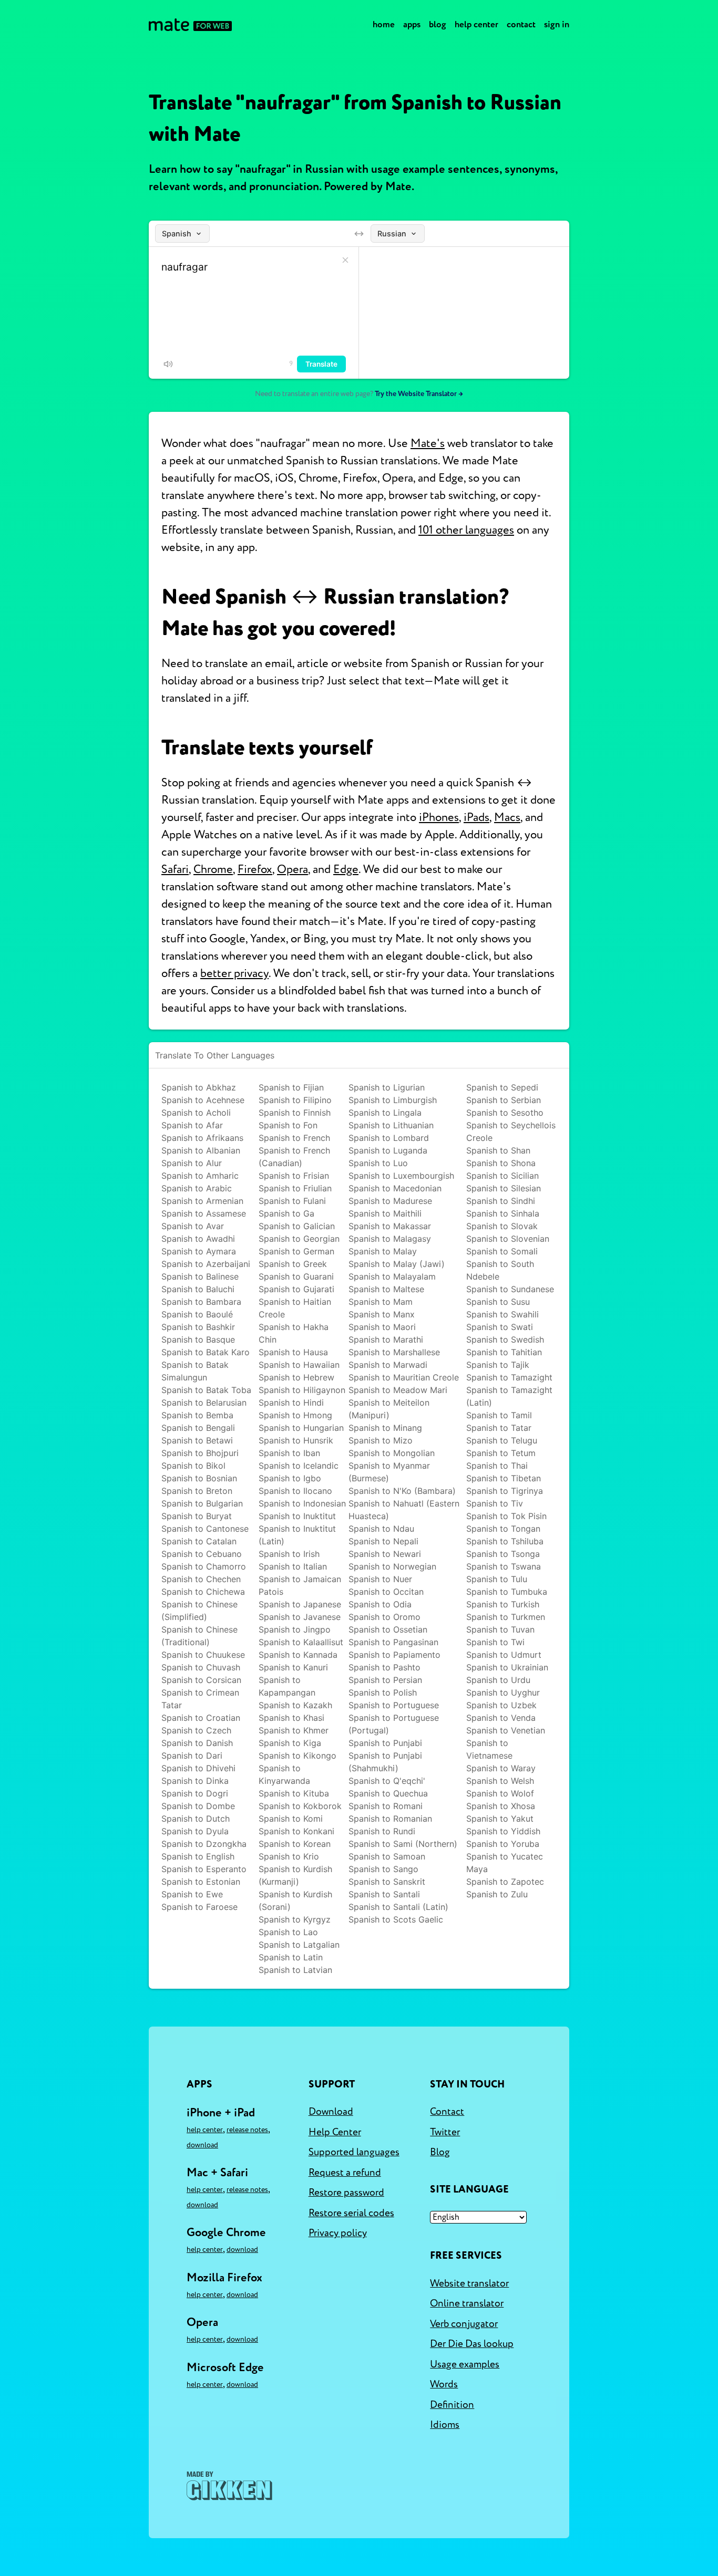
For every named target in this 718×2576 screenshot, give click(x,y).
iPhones (439, 817)
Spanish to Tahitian (504, 1352)
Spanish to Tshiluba (505, 1541)
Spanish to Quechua (388, 1793)
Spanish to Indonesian (302, 1503)
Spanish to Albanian (201, 1150)
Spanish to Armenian (202, 1201)
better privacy (234, 973)
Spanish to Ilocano (295, 1491)
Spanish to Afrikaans (202, 1138)
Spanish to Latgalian (299, 1945)
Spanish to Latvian (295, 1970)
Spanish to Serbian (504, 1100)
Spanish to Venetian (506, 1730)
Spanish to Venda (501, 1718)
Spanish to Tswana (504, 1566)
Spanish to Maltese (386, 1289)
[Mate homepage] (190, 25)
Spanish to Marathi (386, 1339)
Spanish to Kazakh (295, 1705)
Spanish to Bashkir (198, 1327)
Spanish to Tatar (499, 1428)
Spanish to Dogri (195, 1793)
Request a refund (345, 2173)
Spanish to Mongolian (392, 1453)
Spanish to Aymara (199, 1251)
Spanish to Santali (384, 1894)
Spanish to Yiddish (503, 1831)
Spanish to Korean (295, 1844)
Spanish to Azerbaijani (206, 1264)
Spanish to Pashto (384, 1667)
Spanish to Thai (497, 1466)
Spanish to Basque (198, 1339)
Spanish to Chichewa (203, 1592)
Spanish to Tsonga (503, 1554)
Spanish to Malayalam (392, 1276)
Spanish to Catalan (199, 1541)
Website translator (469, 2283)
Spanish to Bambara (201, 1302)
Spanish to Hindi (291, 1403)
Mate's (428, 443)
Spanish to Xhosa (501, 1806)
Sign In (557, 24)
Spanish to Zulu (497, 1894)
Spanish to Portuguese (394, 1705)
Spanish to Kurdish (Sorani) (295, 1900)
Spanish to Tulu (497, 1579)
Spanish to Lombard (389, 1138)
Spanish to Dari (192, 1756)
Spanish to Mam (381, 1302)
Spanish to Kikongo (298, 1756)
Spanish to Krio (289, 1856)
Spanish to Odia (380, 1604)
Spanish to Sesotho (505, 1113)
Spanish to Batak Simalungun (195, 1371)
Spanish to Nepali (383, 1541)
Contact (521, 24)
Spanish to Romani (386, 1806)
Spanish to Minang (385, 1428)
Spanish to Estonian (201, 1882)
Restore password (346, 2193)
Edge (346, 869)
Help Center (476, 24)
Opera (293, 869)
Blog (438, 24)
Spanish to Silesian (504, 1188)
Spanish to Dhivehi (198, 1768)
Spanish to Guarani (296, 1276)
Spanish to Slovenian (508, 1239)
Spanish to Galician (297, 1226)
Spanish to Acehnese (203, 1100)
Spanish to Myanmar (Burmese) (389, 1472)
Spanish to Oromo (384, 1617)
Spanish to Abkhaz (199, 1087)
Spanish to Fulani (292, 1201)
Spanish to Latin (291, 1957)
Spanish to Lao (288, 1932)
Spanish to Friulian (295, 1188)
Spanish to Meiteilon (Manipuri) (389, 1409)
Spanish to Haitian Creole (295, 1308)
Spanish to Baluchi (198, 1289)
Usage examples (465, 2364)
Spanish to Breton (197, 1491)
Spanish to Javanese (300, 1617)
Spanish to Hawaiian (299, 1365)
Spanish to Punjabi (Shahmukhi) (385, 1762)
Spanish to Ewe (192, 1894)
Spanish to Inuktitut (297, 1516)
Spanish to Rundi (382, 1831)
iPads (476, 817)
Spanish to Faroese (199, 1907)
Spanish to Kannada (298, 1655)
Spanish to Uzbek (501, 1705)
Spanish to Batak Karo (206, 1352)
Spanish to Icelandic (299, 1466)
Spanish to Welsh (500, 1781)
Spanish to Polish (383, 1692)
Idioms (445, 2425)
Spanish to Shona (501, 1163)
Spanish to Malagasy (390, 1239)
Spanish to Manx (382, 1314)
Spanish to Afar (192, 1125)
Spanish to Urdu (498, 1680)
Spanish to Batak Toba (206, 1390)
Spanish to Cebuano (202, 1554)
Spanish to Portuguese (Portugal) (394, 1724)
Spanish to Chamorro (204, 1566)
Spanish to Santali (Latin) (398, 1907)
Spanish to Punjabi (385, 1743)
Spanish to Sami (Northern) (403, 1844)
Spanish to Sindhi (501, 1201)
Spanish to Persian (385, 1680)
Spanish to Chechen (201, 1579)
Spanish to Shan (498, 1150)
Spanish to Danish (197, 1743)
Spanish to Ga (286, 1213)
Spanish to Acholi (196, 1113)
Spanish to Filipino (295, 1100)
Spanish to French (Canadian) (294, 1157)
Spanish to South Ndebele (500, 1270)
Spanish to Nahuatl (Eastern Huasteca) (404, 1510)
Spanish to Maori (382, 1327)
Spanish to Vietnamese (489, 1749)
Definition (452, 2405)
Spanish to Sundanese (510, 1289)
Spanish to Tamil (499, 1415)
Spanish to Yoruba (503, 1844)
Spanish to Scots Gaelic (396, 1919)
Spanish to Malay (383, 1251)
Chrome (213, 869)
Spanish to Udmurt (504, 1655)
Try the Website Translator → (419, 394)
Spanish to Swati (500, 1327)
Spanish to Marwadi (388, 1365)
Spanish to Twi (495, 1642)
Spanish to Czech (196, 1730)
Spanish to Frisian (294, 1176)
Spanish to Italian (293, 1566)
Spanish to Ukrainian (507, 1667)
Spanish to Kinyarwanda (284, 1774)
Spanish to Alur (192, 1163)
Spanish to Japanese (300, 1604)
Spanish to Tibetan (504, 1478)
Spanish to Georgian (299, 1239)
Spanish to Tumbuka (507, 1592)
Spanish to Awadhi (198, 1239)
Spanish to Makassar (390, 1226)
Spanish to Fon (288, 1125)
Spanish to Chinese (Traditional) (199, 1636)
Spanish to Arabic (197, 1188)
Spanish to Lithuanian (391, 1125)
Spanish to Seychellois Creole (511, 1131)
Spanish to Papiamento (394, 1655)
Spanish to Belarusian (204, 1403)
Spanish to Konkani (296, 1831)
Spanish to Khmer (294, 1730)
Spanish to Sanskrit (387, 1882)
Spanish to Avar (193, 1226)
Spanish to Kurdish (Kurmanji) (295, 1875)
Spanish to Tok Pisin (506, 1516)
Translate (321, 364)
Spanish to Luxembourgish (401, 1176)
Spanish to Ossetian (388, 1629)
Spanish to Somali (502, 1251)
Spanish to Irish (289, 1554)
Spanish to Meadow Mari (398, 1390)
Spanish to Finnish (295, 1113)
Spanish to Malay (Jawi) (397, 1264)
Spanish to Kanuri (293, 1667)
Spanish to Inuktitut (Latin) (297, 1535)
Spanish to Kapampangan (287, 1686)
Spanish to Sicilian (502, 1176)
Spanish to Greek (293, 1264)
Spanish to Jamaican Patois (300, 1585)
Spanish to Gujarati (296, 1289)
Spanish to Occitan (386, 1592)
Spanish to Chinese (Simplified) (199, 1611)
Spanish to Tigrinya (505, 1491)
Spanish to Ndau (381, 1529)
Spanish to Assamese (204, 1213)
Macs (507, 817)
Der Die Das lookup (472, 2344)
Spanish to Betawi (197, 1440)
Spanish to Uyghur (503, 1692)
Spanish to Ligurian (387, 1087)
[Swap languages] (359, 234)
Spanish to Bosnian (199, 1478)
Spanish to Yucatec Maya (505, 1863)
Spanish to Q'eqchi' (387, 1781)
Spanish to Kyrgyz (295, 1919)
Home (384, 24)
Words (444, 2384)
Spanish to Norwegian (392, 1566)
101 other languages (466, 530)
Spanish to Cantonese (205, 1529)
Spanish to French (294, 1138)
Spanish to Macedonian (395, 1188)
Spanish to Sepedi (502, 1087)
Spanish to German (296, 1251)
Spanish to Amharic (200, 1176)
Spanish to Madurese (390, 1201)
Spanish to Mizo (381, 1440)
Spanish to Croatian (201, 1718)
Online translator (467, 2303)
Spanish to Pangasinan (393, 1642)
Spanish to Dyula (195, 1831)
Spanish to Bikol (193, 1466)
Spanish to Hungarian (301, 1428)
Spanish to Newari (385, 1554)
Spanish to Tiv (495, 1503)
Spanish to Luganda (388, 1150)
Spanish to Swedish (505, 1339)
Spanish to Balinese (200, 1276)
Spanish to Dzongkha (204, 1844)
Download (202, 2145)
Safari (175, 869)
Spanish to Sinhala (503, 1213)
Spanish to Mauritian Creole (404, 1377)
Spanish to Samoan (387, 1856)
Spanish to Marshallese (394, 1352)
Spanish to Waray (501, 1768)
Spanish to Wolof (500, 1793)
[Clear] (345, 260)
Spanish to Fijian (291, 1087)
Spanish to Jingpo (295, 1629)
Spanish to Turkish (503, 1604)
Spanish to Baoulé (197, 1314)
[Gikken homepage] (229, 2486)
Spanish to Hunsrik (296, 1440)
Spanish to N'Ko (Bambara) (402, 1491)
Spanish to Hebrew (296, 1377)
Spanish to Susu (498, 1302)
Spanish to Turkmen (506, 1617)
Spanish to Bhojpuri (200, 1453)
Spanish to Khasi (291, 1718)
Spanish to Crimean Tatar (200, 1699)
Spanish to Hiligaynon (302, 1390)
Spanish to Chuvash (201, 1667)
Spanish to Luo (378, 1163)
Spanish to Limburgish (393, 1100)
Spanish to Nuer (380, 1579)
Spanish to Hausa (293, 1352)
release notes (247, 2130)
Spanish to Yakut (500, 1819)
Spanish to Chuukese (203, 1655)
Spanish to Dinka (195, 1781)
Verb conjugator (464, 2324)
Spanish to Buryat (197, 1516)
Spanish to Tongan (503, 1529)
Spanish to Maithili (385, 1213)
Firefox (255, 869)
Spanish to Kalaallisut (301, 1642)
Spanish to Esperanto (204, 1869)
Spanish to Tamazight (509, 1377)
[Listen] (168, 364)
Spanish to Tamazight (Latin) (509, 1396)
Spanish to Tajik (498, 1365)
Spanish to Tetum (501, 1453)
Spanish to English (198, 1856)
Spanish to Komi (291, 1819)
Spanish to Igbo (290, 1478)
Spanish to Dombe (198, 1806)
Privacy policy (338, 2233)
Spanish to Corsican (201, 1680)
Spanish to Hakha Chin (294, 1333)
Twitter (445, 2132)
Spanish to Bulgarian (202, 1503)
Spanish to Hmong (295, 1415)
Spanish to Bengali (198, 1428)
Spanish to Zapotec (505, 1882)
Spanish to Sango (383, 1869)
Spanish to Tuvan (500, 1629)
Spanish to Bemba (197, 1415)
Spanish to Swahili (502, 1314)
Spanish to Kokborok (300, 1806)
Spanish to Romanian (390, 1819)
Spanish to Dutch (196, 1819)
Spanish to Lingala (385, 1113)
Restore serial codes (351, 2213)
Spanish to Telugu (502, 1440)
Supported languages (354, 2152)
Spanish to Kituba (294, 1793)
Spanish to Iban (289, 1453)
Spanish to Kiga (290, 1743)
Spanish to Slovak (502, 1226)
